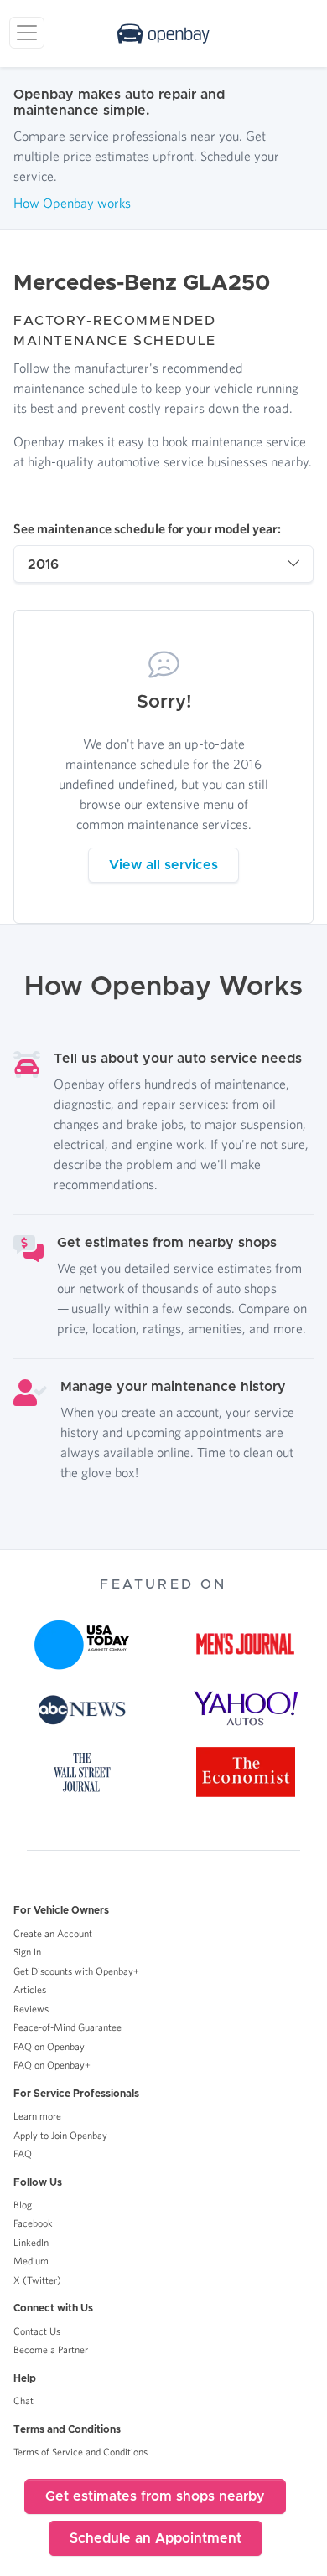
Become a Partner (51, 2349)
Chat (23, 2401)
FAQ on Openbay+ (52, 2065)
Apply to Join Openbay (60, 2135)
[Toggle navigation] (27, 33)
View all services (163, 865)
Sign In (27, 1952)
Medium (31, 2261)
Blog (23, 2205)
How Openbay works (72, 203)
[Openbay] (163, 33)
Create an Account (53, 1933)
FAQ (23, 2154)
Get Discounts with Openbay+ (76, 1971)
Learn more (37, 2116)
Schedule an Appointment (156, 2538)
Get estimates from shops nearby (155, 2496)
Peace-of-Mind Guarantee (67, 2027)
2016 (43, 564)
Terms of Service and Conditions (80, 2452)
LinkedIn (31, 2242)
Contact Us (37, 2331)
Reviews (31, 2009)
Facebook (33, 2223)
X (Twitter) (37, 2280)
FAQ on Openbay (49, 2046)
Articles (30, 1989)
